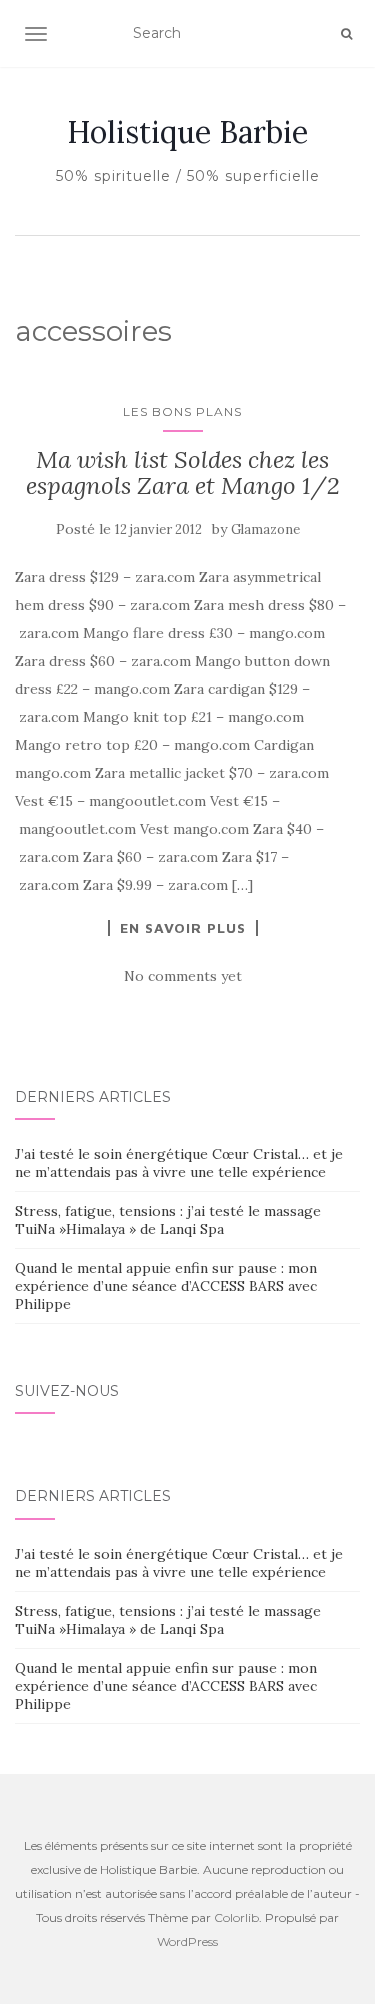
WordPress (187, 1941)
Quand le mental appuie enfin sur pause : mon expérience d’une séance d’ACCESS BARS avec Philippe (166, 1286)
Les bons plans (182, 411)
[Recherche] (346, 34)
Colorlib (236, 1917)
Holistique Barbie (187, 132)
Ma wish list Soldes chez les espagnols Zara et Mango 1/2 (183, 472)
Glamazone (265, 529)
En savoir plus (183, 928)
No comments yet (183, 976)
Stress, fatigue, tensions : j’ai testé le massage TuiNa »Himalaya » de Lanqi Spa (168, 1220)
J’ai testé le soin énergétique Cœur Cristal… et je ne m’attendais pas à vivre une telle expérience (179, 1163)
